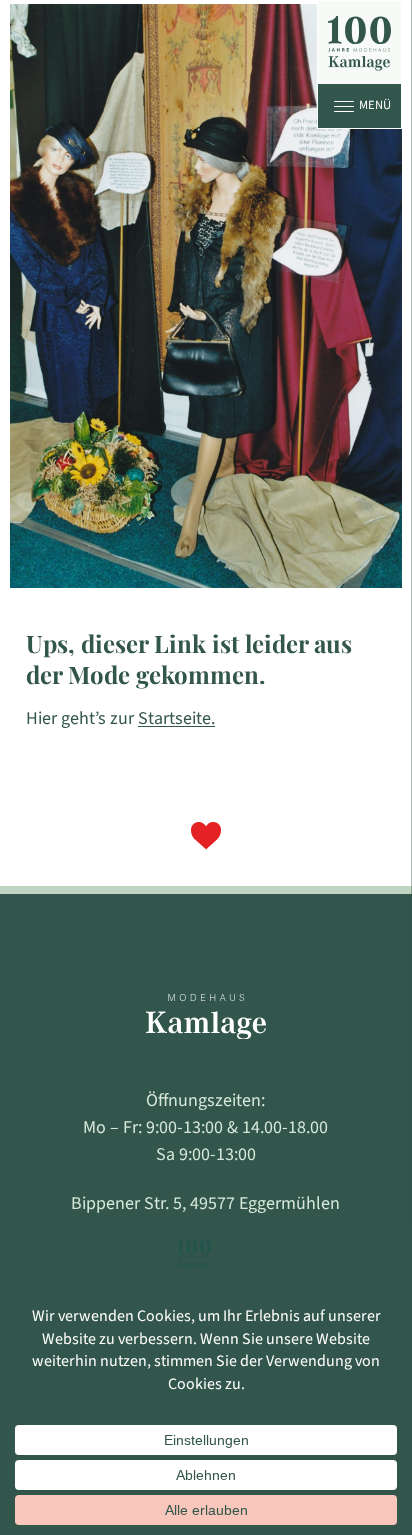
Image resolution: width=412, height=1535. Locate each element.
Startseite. (176, 718)
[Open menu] (344, 106)
